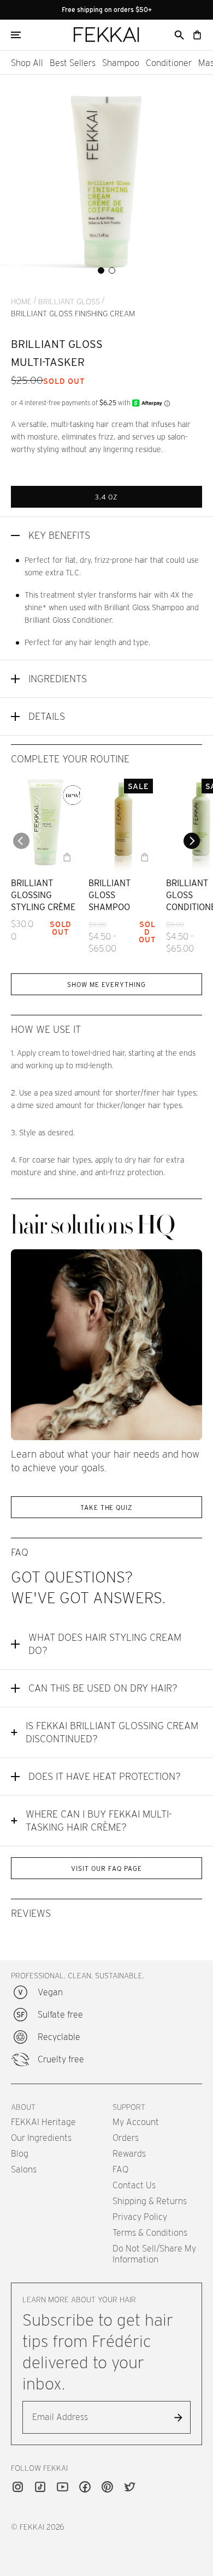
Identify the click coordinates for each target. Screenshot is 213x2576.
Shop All (27, 63)
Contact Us (134, 2185)
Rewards (129, 2154)
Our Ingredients (41, 2138)
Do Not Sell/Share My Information (154, 2254)
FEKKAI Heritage (43, 2122)
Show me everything (106, 985)
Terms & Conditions (150, 2233)
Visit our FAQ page (106, 1868)
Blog (20, 2154)
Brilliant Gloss (69, 302)
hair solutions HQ (93, 1226)
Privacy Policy (140, 2217)
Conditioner (169, 63)
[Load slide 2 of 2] (112, 270)
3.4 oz (107, 497)
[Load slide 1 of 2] (101, 270)
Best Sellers (73, 63)
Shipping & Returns (150, 2201)
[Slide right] (192, 841)
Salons (24, 2169)
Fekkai (32, 2527)
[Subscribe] (178, 2417)
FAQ (120, 2169)
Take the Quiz (106, 1507)
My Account (136, 2122)
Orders (126, 2138)
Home (21, 302)
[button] (179, 35)
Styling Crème (43, 907)
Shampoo (121, 63)
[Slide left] (21, 841)
